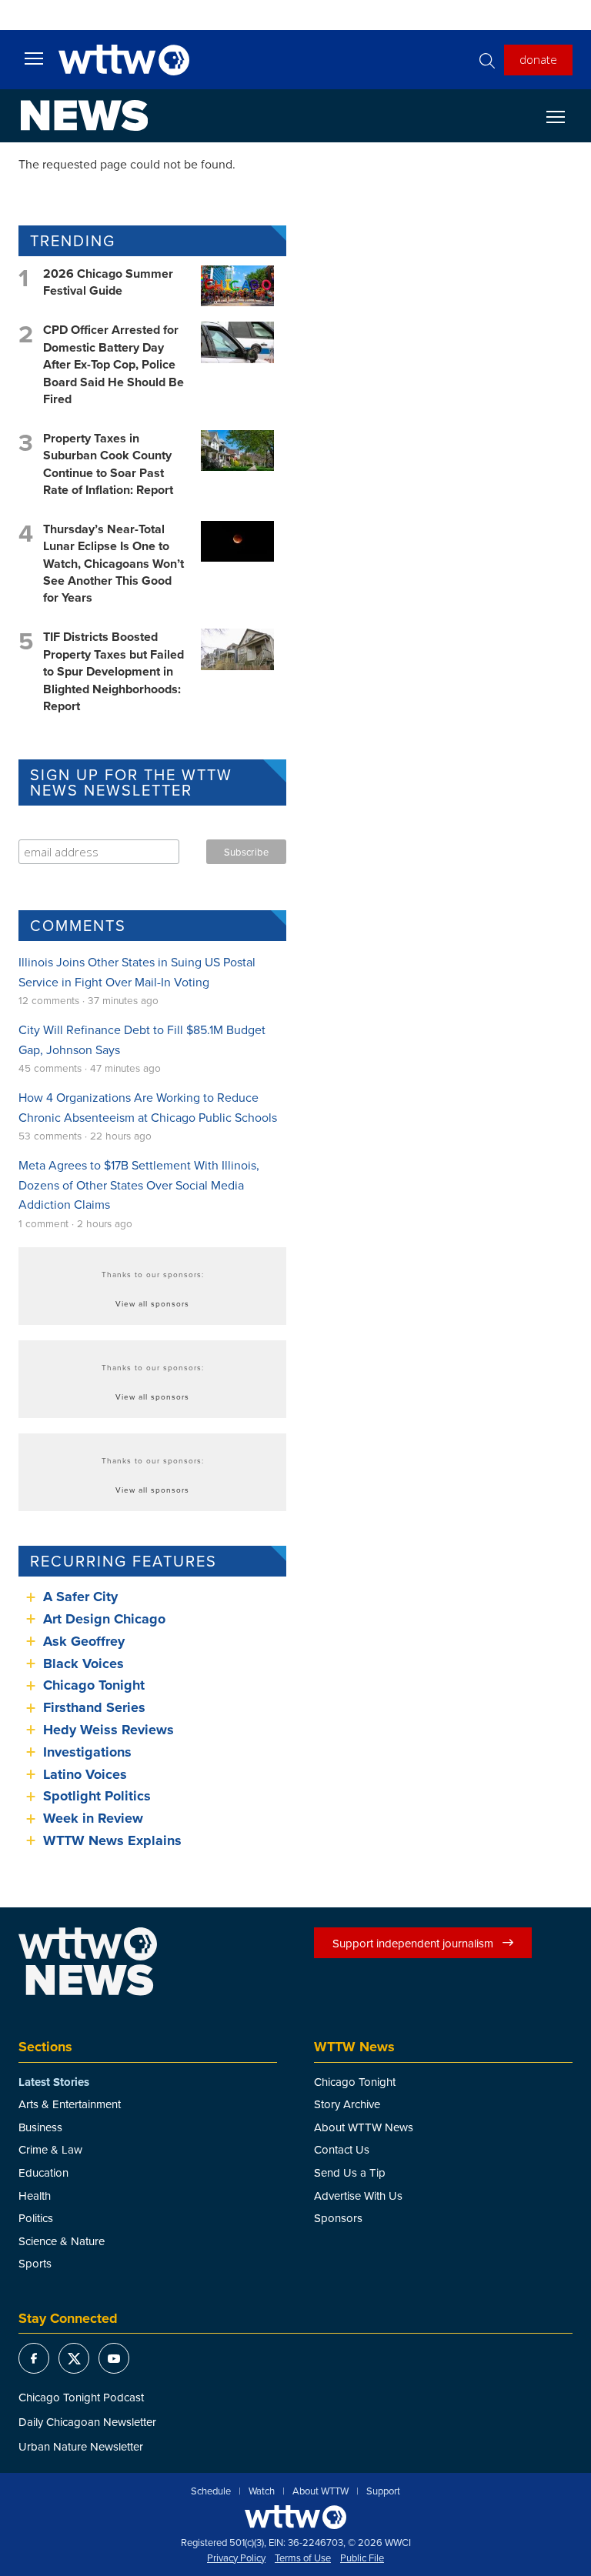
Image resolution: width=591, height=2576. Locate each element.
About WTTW (321, 2491)
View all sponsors (152, 1303)
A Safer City (80, 1597)
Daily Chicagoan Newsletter (87, 2422)
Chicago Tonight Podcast (81, 2397)
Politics (36, 2218)
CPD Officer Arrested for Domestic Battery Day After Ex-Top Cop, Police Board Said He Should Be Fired (114, 364)
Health (35, 2196)
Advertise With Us (358, 2196)
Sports (35, 2263)
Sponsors (338, 2218)
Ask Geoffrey (84, 1641)
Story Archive (347, 2104)
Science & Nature (62, 2241)
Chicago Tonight (94, 1685)
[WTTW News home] (84, 115)
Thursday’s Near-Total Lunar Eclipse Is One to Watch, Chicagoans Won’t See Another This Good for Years (114, 564)
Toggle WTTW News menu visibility (563, 116)
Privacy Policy (236, 2558)
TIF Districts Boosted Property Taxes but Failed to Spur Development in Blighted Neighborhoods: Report (114, 671)
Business (40, 2127)
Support (383, 2491)
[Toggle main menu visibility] (34, 58)
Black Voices (83, 1663)
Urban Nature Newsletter (81, 2446)
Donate (538, 59)
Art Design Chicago (104, 1619)
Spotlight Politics (97, 1796)
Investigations (87, 1752)
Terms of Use (303, 2558)
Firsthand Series (94, 1707)
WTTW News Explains (114, 1840)
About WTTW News (364, 2127)
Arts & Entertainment (70, 2104)
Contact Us (342, 2149)
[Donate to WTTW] (295, 2517)
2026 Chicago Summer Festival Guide (108, 282)
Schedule (211, 2491)
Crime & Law (50, 2149)
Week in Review (93, 1818)
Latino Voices (85, 1774)
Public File (362, 2558)
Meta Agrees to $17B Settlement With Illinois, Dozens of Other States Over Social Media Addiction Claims (139, 1185)
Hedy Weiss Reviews (109, 1730)
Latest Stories (54, 2082)
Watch (262, 2491)
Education (43, 2172)
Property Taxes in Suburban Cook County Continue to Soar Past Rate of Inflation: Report (108, 464)
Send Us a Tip (350, 2172)
